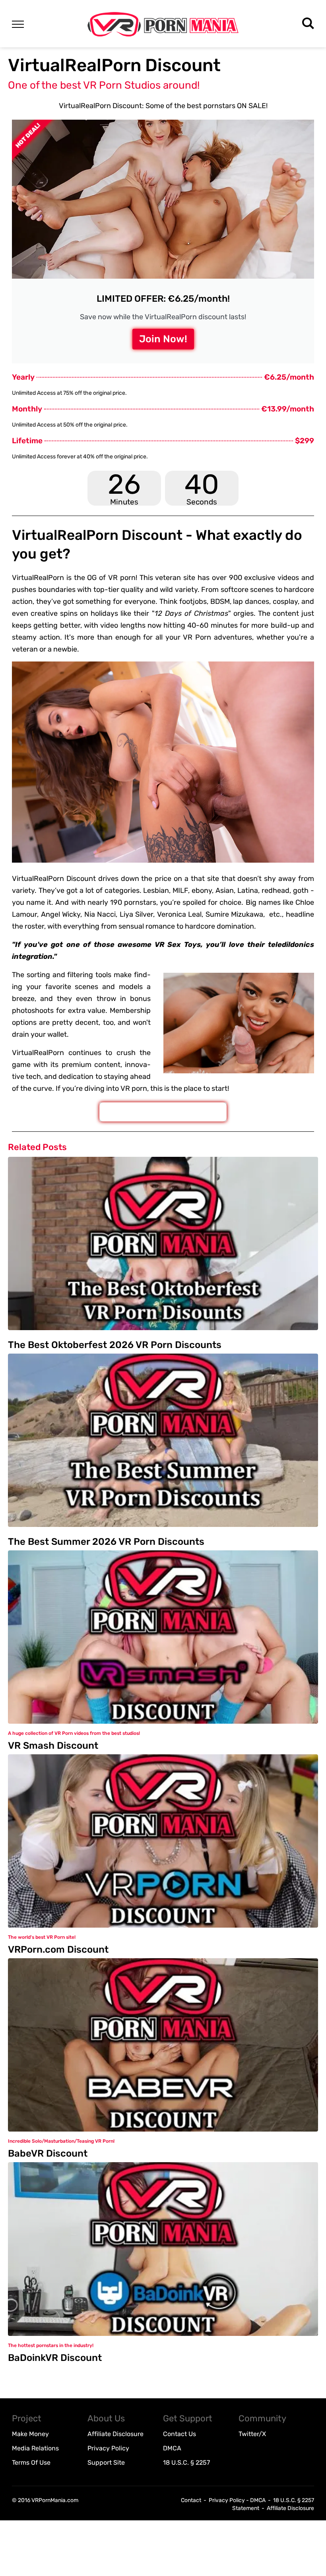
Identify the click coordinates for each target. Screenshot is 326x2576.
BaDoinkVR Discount (55, 2358)
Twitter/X (252, 2434)
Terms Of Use (31, 2463)
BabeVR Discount (48, 2153)
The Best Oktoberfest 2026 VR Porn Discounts (115, 1345)
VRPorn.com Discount (58, 1949)
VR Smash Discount (53, 1746)
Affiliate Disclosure (115, 2434)
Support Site (106, 2463)
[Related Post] (163, 1243)
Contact (191, 2500)
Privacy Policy (108, 2448)
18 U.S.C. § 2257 (186, 2463)
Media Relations (35, 2448)
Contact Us (179, 2434)
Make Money (30, 2434)
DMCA (172, 2448)
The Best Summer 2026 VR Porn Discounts (106, 1542)
